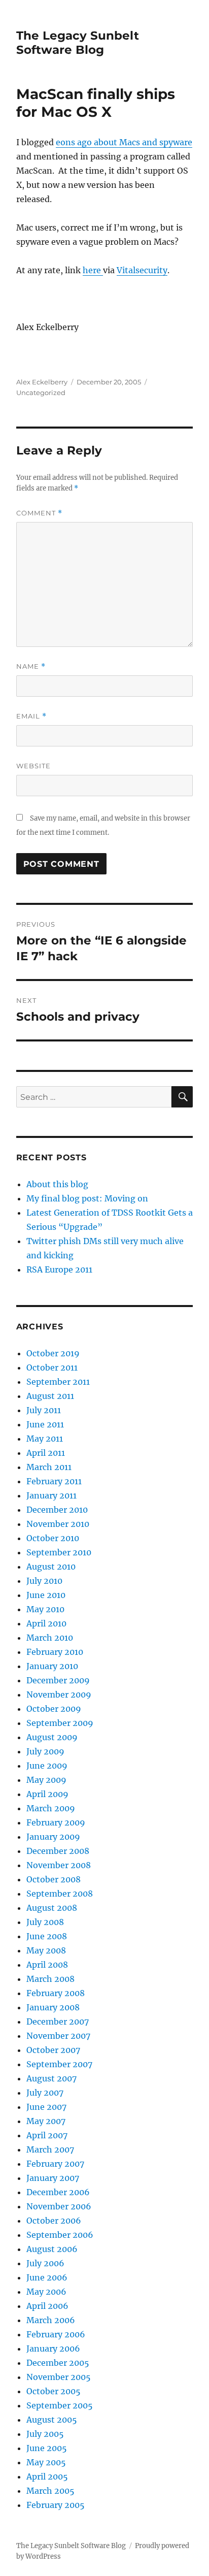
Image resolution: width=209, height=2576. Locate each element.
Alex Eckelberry (42, 382)
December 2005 (58, 2363)
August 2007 (51, 2078)
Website (33, 766)
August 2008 (52, 1908)
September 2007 (59, 2064)
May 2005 (46, 2462)
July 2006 (45, 2263)
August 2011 (50, 1396)
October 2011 (52, 1367)
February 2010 (55, 1652)
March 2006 (51, 2320)
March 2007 (50, 2149)
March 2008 (50, 1979)
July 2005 (45, 2434)
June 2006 (47, 2277)
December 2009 (58, 1680)
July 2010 (44, 1581)
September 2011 (58, 1382)
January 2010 (52, 1666)
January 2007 (53, 2178)
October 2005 (54, 2391)
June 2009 (47, 1766)
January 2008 (53, 2007)
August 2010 (51, 1567)
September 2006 (60, 2235)
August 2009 (52, 1737)
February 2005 (56, 2505)
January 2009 (53, 1837)
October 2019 (53, 1353)
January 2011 (51, 1495)
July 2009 (45, 1751)
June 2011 (45, 1424)
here (93, 270)
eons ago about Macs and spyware (124, 142)
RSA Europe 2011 (59, 1269)
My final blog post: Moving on (87, 1198)
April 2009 (47, 1794)
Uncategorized (41, 393)
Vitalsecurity (142, 270)
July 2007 (45, 2093)
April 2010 (46, 1623)
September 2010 (59, 1552)
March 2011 (49, 1467)
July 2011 (44, 1410)
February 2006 (56, 2334)
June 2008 (47, 1936)
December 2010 (57, 1510)
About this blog (57, 1184)
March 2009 (51, 1808)
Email (31, 716)
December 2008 (58, 1851)
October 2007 (53, 2050)
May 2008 (46, 1950)
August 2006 (52, 2249)
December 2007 (58, 2021)
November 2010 (58, 1524)
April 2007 (47, 2135)
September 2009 (60, 1723)
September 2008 (60, 1894)
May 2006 (46, 2292)
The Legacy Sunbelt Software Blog (78, 43)
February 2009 (56, 1822)
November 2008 (59, 1865)
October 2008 (54, 1879)
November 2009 (59, 1694)
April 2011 (46, 1453)
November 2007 (58, 2036)
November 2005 (59, 2377)
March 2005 (50, 2491)
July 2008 (45, 1922)
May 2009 (46, 1780)
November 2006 (59, 2206)
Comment (39, 513)
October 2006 (54, 2221)
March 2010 (50, 1638)
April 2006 (47, 2306)
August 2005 (52, 2420)
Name (31, 666)
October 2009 (54, 1709)
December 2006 (58, 2192)
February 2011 (54, 1481)
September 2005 (60, 2405)
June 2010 (46, 1595)
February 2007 (55, 2164)
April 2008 (47, 1965)
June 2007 (46, 2107)
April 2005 (47, 2476)
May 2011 (45, 1439)
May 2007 (46, 2121)
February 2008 (56, 1993)
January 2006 (53, 2349)
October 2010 (53, 1538)
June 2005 (47, 2448)
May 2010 (45, 1609)
